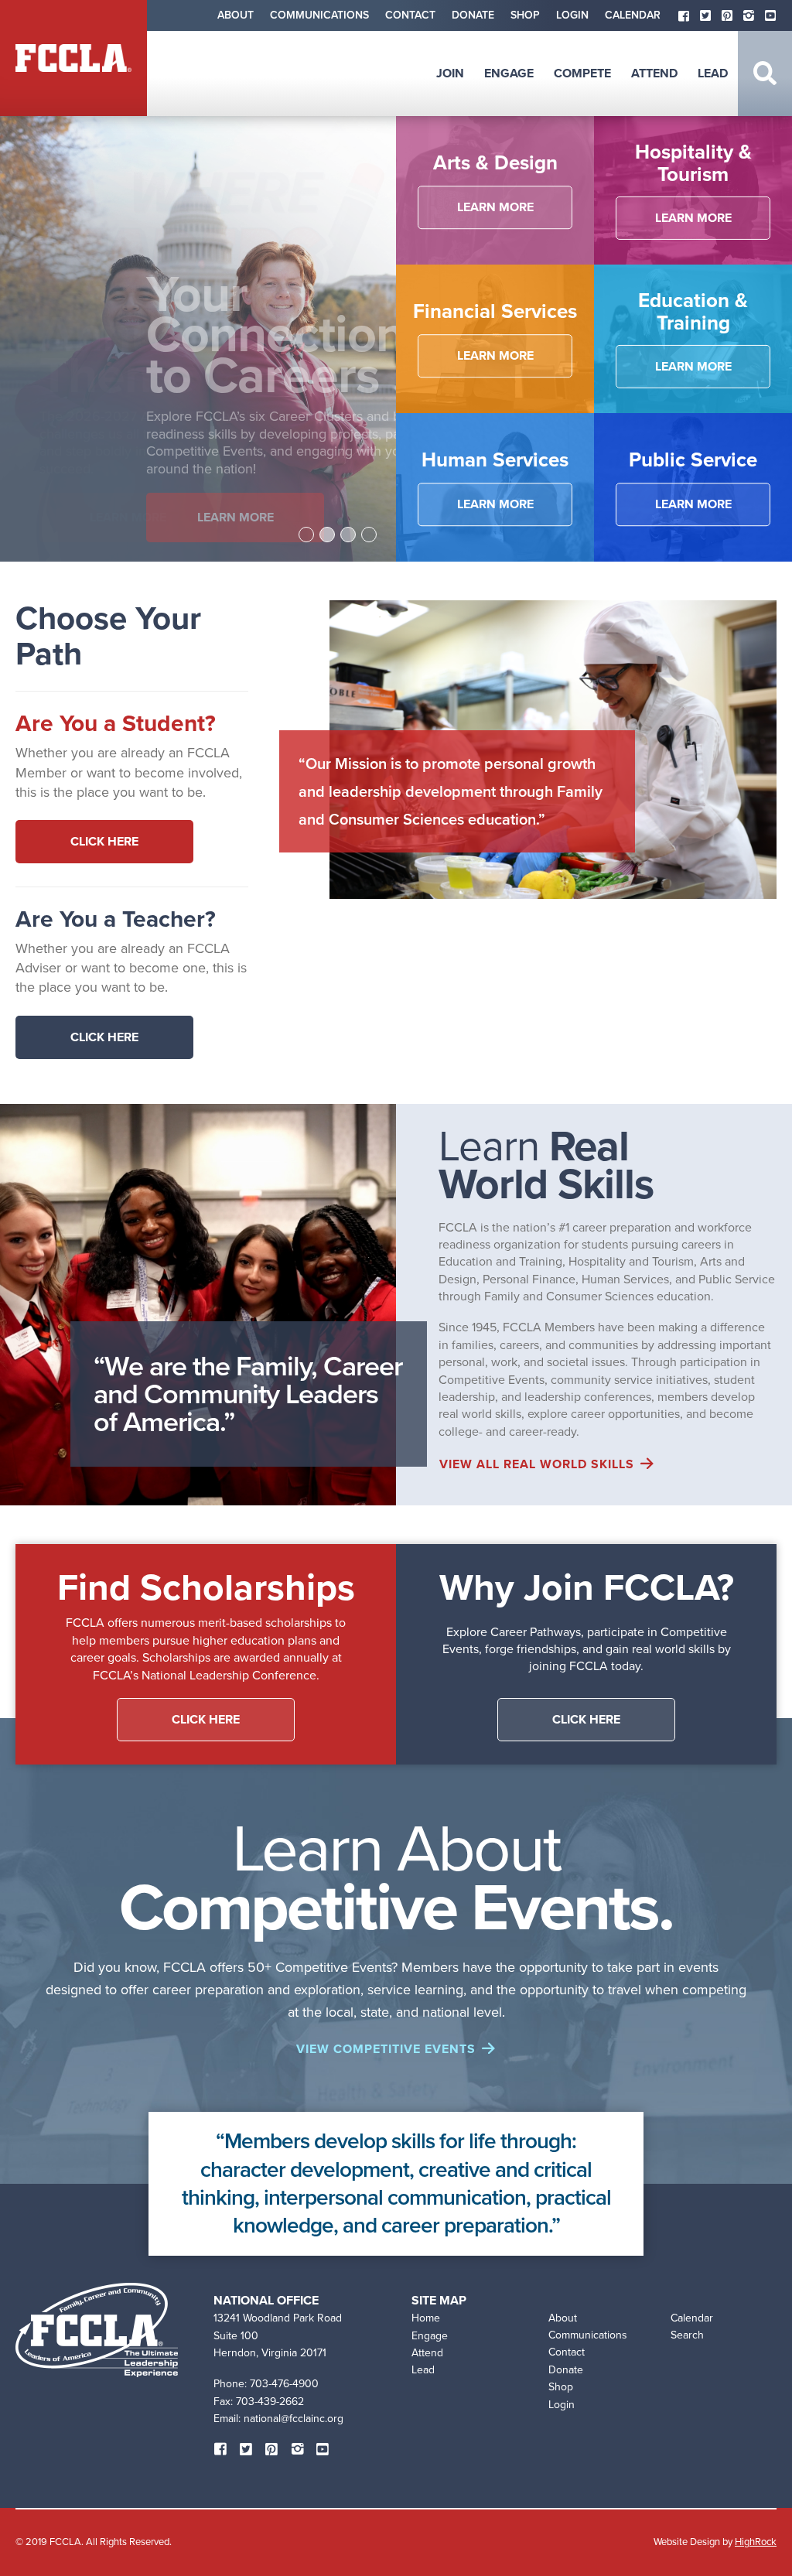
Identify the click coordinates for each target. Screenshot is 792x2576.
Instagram (749, 15)
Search (765, 73)
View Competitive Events (386, 2049)
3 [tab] (348, 535)
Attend (654, 73)
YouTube (770, 15)
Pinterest (727, 15)
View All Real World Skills (537, 1464)
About (236, 15)
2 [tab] (327, 535)
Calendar (633, 15)
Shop (525, 15)
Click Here (104, 841)
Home (426, 2318)
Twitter (705, 15)
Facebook (684, 15)
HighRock (756, 2542)
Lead (713, 73)
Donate (473, 15)
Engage (509, 73)
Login (572, 15)
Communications (319, 15)
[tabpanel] (198, 339)
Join (450, 73)
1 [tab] (306, 535)
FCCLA (73, 58)
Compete (582, 73)
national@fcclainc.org (294, 2419)
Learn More (105, 517)
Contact (410, 15)
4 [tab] (369, 535)
